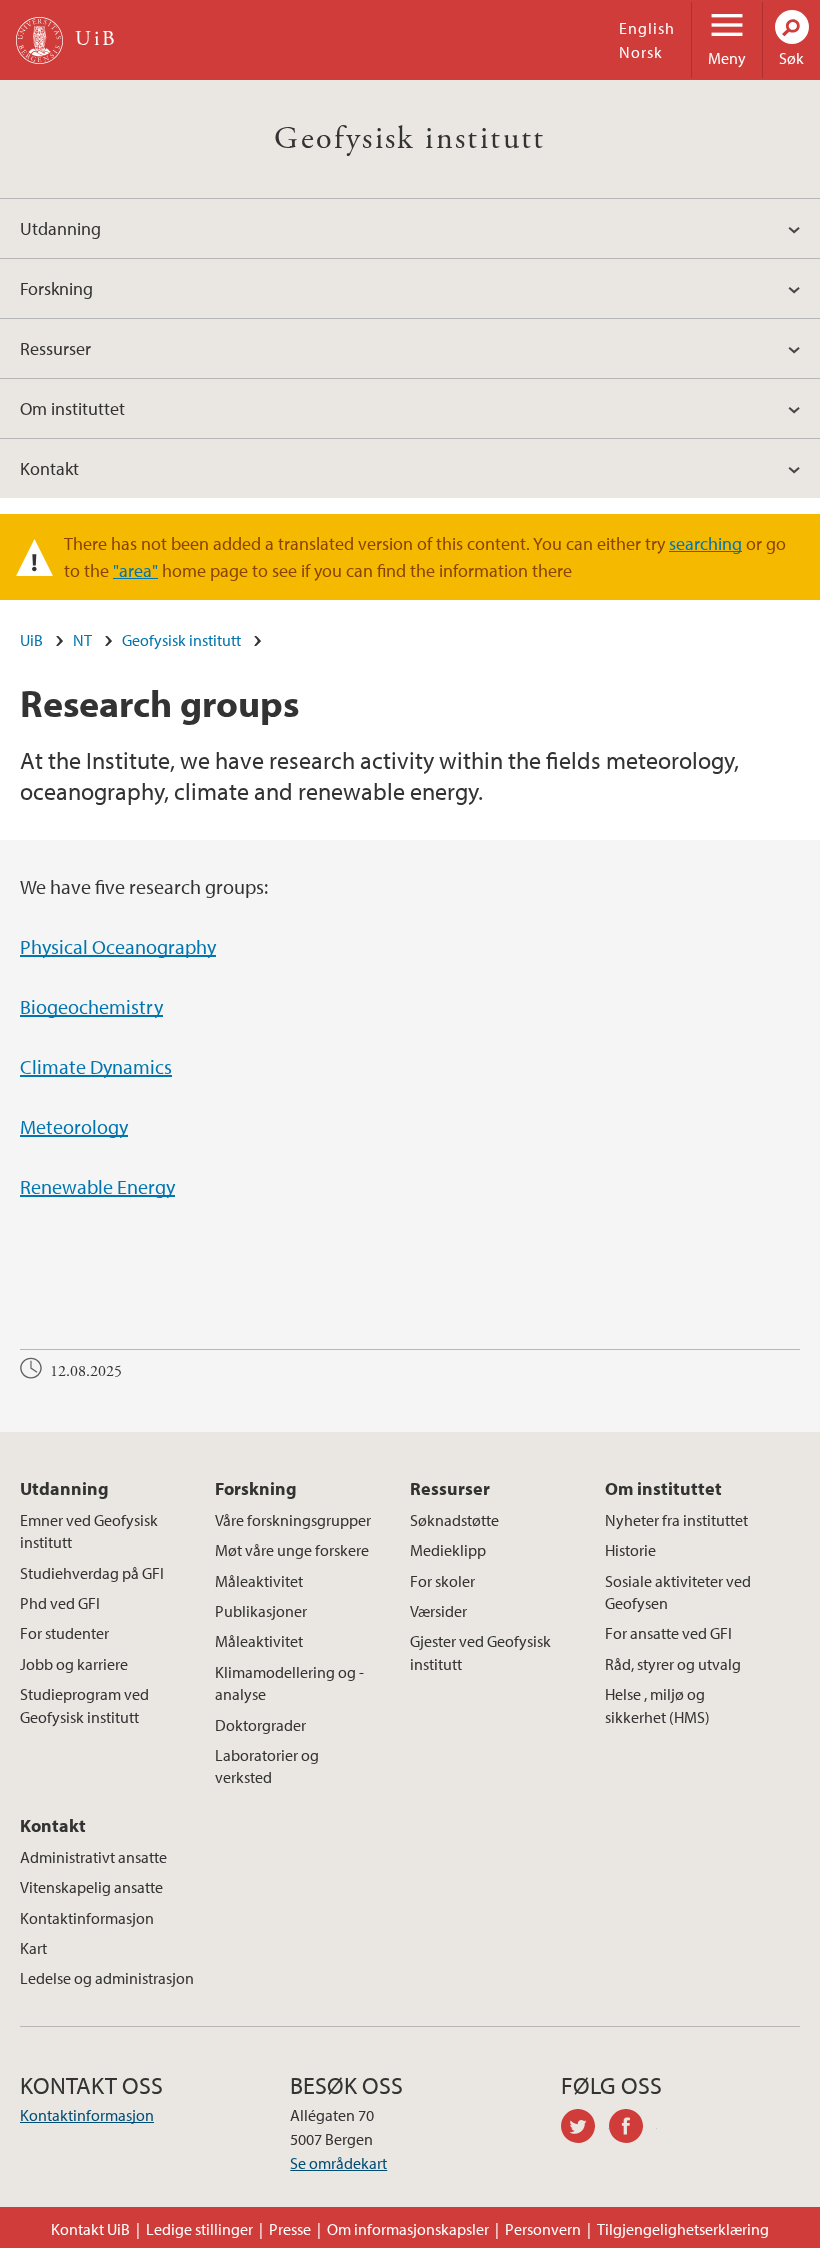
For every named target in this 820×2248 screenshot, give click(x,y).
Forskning (56, 288)
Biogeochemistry (91, 1006)
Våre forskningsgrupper (293, 1520)
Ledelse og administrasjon (107, 1978)
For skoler (442, 1581)
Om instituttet (72, 408)
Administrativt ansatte (93, 1857)
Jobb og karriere (74, 1664)
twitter (585, 2129)
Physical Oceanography (118, 946)
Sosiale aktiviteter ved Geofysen (678, 1592)
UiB (31, 640)
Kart (33, 1948)
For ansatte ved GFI (668, 1633)
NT (82, 640)
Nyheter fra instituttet (676, 1520)
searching (705, 543)
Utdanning (60, 228)
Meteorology (74, 1126)
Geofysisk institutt (410, 139)
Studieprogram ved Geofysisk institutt (84, 1705)
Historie (630, 1550)
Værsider (438, 1611)
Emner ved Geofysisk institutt (89, 1531)
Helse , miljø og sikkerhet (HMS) (657, 1705)
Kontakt (49, 468)
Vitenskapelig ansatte (91, 1887)
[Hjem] (39, 40)
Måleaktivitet (259, 1581)
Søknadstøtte (454, 1520)
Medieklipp (448, 1550)
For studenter (64, 1633)
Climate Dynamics (96, 1066)
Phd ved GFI (60, 1603)
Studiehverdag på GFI (92, 1573)
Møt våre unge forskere (292, 1550)
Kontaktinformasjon (87, 1918)
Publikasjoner (261, 1611)
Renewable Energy (97, 1186)
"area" (135, 570)
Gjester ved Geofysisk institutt (480, 1652)
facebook (633, 2129)
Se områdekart (338, 2163)
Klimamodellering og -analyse (289, 1683)
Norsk (641, 52)
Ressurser (55, 348)
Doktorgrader (260, 1725)
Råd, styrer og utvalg (673, 1664)
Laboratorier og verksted (267, 1766)
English (647, 28)
